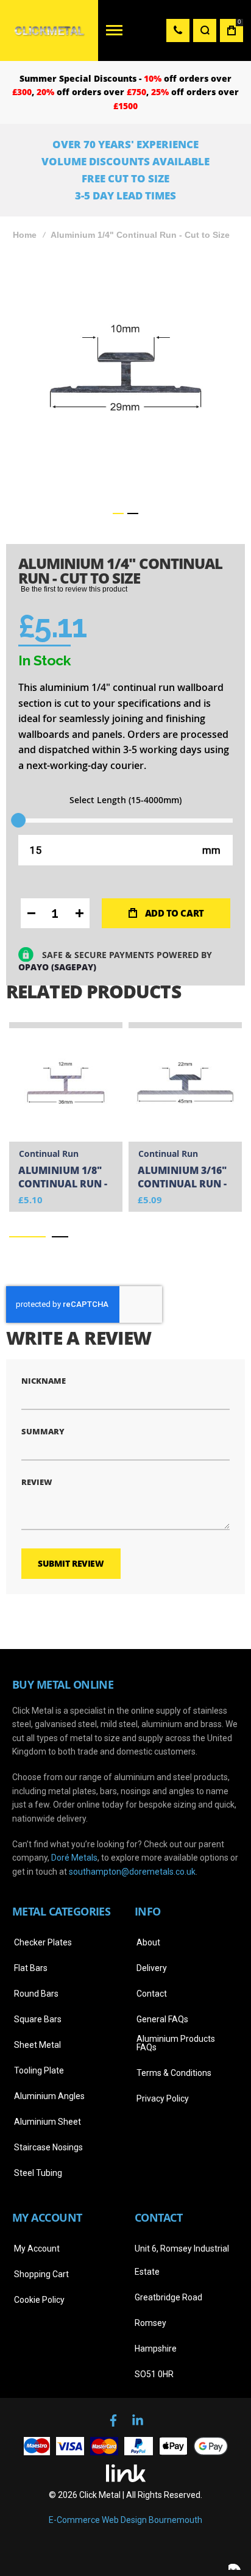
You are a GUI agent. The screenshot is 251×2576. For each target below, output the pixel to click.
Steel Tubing (38, 2173)
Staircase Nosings (48, 2147)
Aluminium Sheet (48, 2122)
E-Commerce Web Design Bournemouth (125, 2520)
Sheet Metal (37, 2045)
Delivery (152, 1968)
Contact (152, 1994)
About (148, 1942)
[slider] (18, 820)
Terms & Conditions (174, 2073)
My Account (37, 2249)
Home (25, 235)
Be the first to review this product (74, 589)
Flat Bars (31, 1968)
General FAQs (162, 2019)
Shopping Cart (41, 2274)
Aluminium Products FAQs (176, 2043)
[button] (118, 513)
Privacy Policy (163, 2098)
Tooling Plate (39, 2070)
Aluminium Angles (49, 2096)
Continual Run (49, 1154)
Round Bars (36, 1994)
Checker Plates (43, 1942)
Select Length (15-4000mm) (125, 800)
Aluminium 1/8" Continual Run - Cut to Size (63, 1178)
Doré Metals (74, 1858)
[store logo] (49, 30)
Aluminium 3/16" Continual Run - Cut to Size (182, 1178)
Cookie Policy (39, 2300)
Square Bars (38, 2019)
